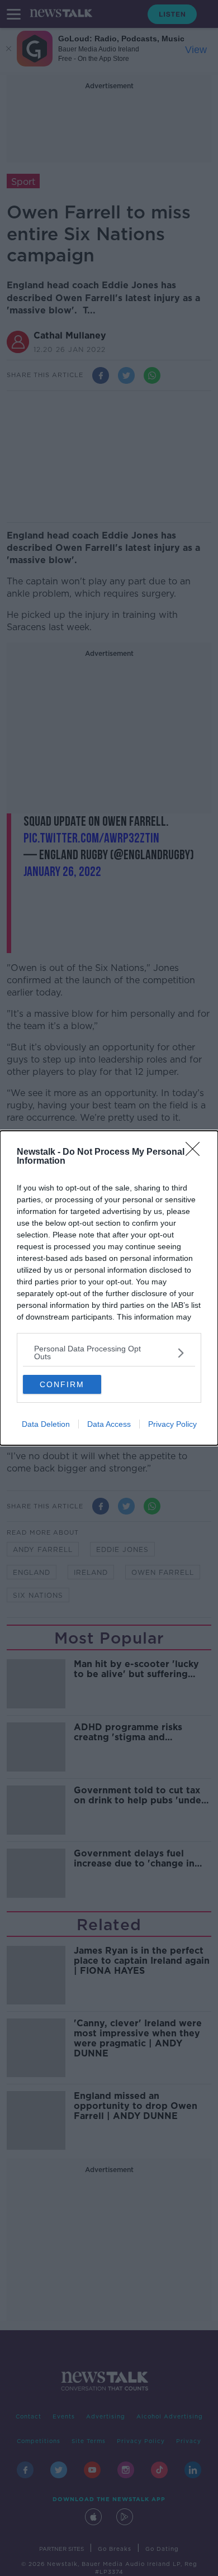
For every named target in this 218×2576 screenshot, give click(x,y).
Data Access (109, 1424)
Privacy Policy (172, 1424)
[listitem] (109, 1353)
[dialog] (109, 1288)
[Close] (196, 1153)
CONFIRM (62, 1384)
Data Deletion (46, 1424)
